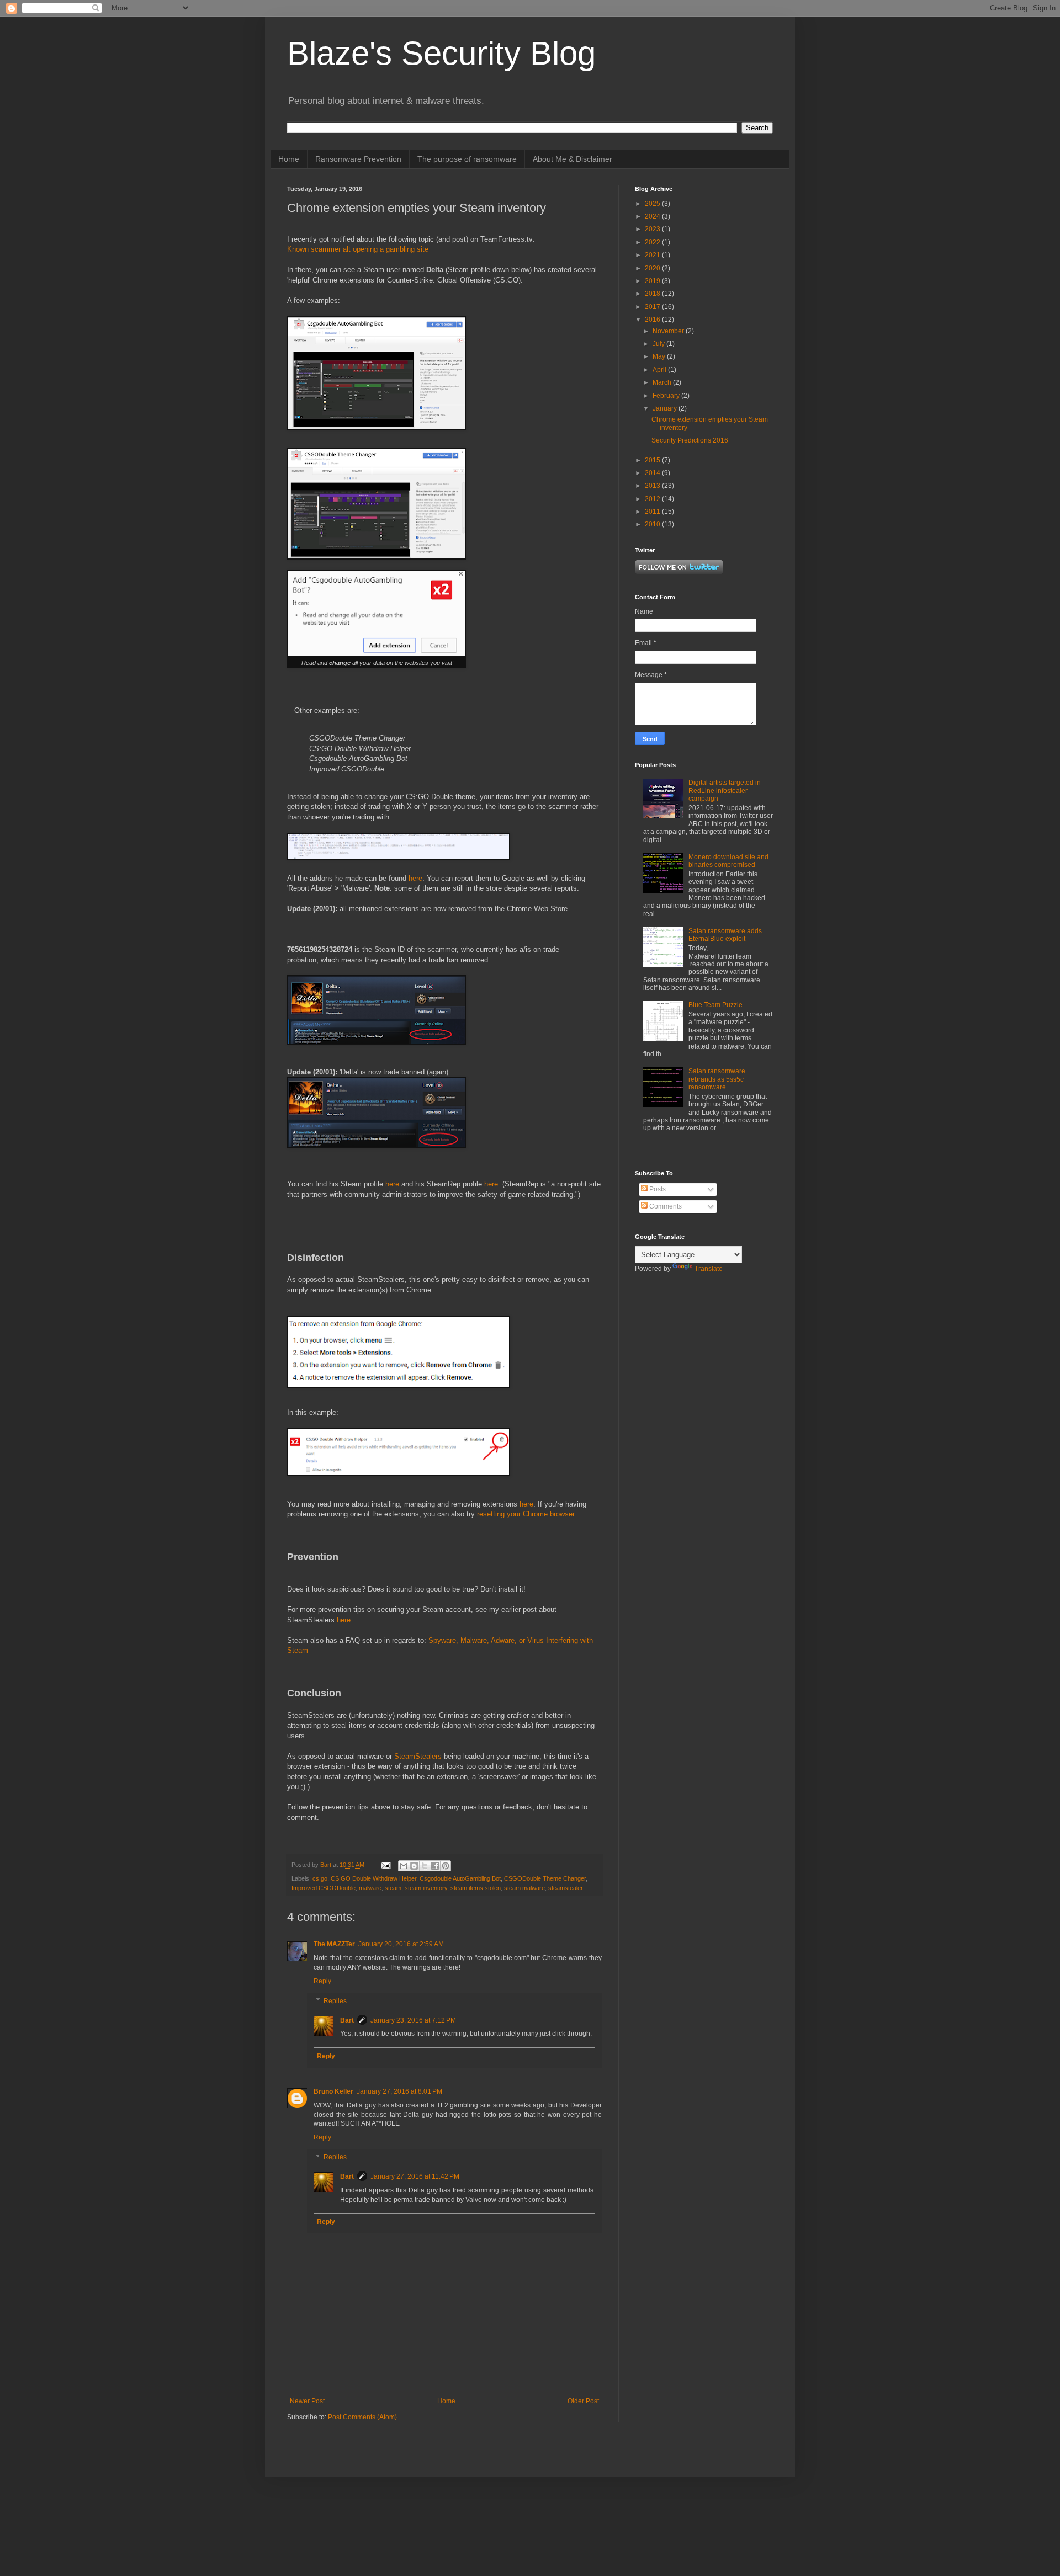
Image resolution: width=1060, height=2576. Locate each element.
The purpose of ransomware (467, 159)
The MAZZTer (334, 1944)
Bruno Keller (333, 2091)
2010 (653, 524)
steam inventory (426, 1888)
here (415, 878)
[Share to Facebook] (435, 1866)
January (666, 408)
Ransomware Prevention (358, 159)
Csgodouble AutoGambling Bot (460, 1878)
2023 (653, 229)
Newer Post (307, 2401)
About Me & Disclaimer (573, 159)
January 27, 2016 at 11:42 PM (415, 2176)
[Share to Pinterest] (446, 1866)
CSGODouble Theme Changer (545, 1878)
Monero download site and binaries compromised (728, 861)
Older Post (583, 2401)
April (660, 370)
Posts (657, 1189)
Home (289, 159)
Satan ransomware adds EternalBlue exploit (725, 935)
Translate (709, 1269)
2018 (653, 294)
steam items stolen (476, 1888)
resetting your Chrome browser (526, 1514)
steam (393, 1888)
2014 (653, 473)
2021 (653, 255)
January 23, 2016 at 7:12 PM (413, 2020)
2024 (653, 216)
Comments (665, 1206)
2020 (653, 268)
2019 (653, 281)
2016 (653, 320)
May (660, 356)
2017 (653, 307)
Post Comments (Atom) (362, 2417)
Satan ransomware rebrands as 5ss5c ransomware (717, 1079)
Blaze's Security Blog (441, 53)
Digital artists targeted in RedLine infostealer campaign (725, 791)
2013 (653, 486)
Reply (322, 1981)
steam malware (524, 1888)
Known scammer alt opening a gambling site (358, 249)
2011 (653, 512)
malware (370, 1888)
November (669, 331)
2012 (653, 499)
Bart (347, 2020)
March (663, 382)
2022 (653, 242)
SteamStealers (418, 1756)
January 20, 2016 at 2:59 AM (401, 1944)
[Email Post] (385, 1865)
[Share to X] (425, 1866)
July (659, 344)
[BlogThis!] (414, 1866)
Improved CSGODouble (324, 1888)
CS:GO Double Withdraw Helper (373, 1878)
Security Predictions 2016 (690, 440)
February (667, 396)
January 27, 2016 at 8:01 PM (399, 2091)
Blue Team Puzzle (715, 1005)
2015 (653, 460)
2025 (653, 204)
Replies (335, 2001)
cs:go (320, 1878)
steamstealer (566, 1888)
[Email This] (404, 1866)
